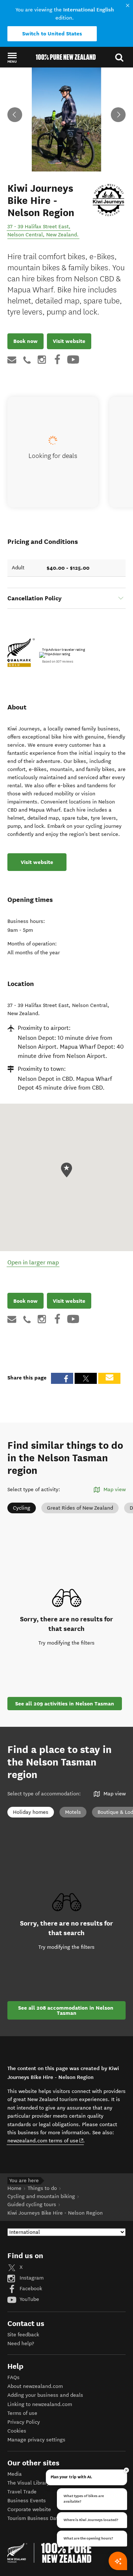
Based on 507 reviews (58, 662)
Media (15, 2474)
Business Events (27, 2501)
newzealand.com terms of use (46, 2141)
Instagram (31, 2278)
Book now (25, 341)
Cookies (17, 2431)
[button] (12, 58)
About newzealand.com (35, 2386)
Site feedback (23, 2335)
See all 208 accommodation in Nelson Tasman (66, 2010)
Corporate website (29, 2509)
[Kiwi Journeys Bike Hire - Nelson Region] (109, 199)
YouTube (29, 2299)
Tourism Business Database (40, 2518)
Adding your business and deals (45, 2395)
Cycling (22, 1508)
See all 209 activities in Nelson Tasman (65, 1704)
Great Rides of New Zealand (80, 1508)
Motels (73, 1812)
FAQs (13, 2377)
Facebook (30, 2289)
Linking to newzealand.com (40, 2404)
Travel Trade (22, 2492)
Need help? (21, 2344)
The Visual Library (28, 2483)
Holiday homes (31, 1812)
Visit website (69, 341)
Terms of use (22, 2413)
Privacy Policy (24, 2422)
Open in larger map (33, 1262)
